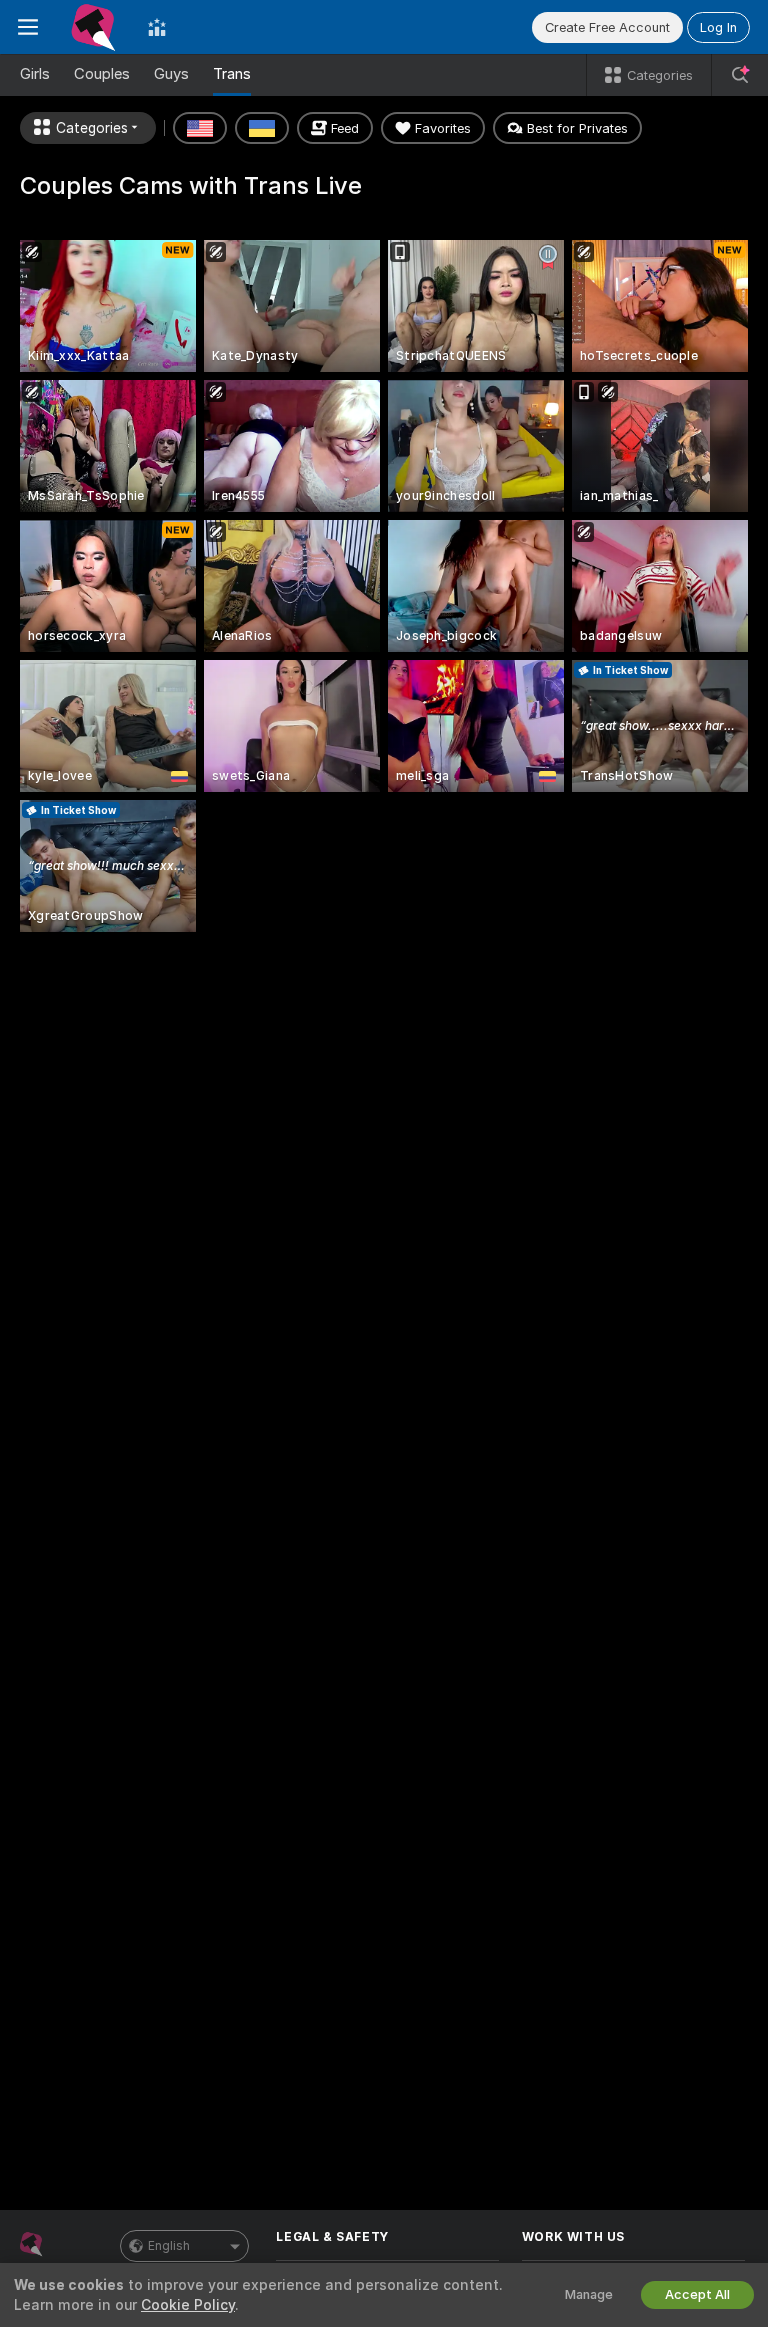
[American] (200, 128)
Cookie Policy (188, 2305)
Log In (718, 27)
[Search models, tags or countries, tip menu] (740, 75)
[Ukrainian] (262, 128)
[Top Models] (157, 27)
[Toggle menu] (28, 27)
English (169, 2246)
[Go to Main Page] (93, 27)
